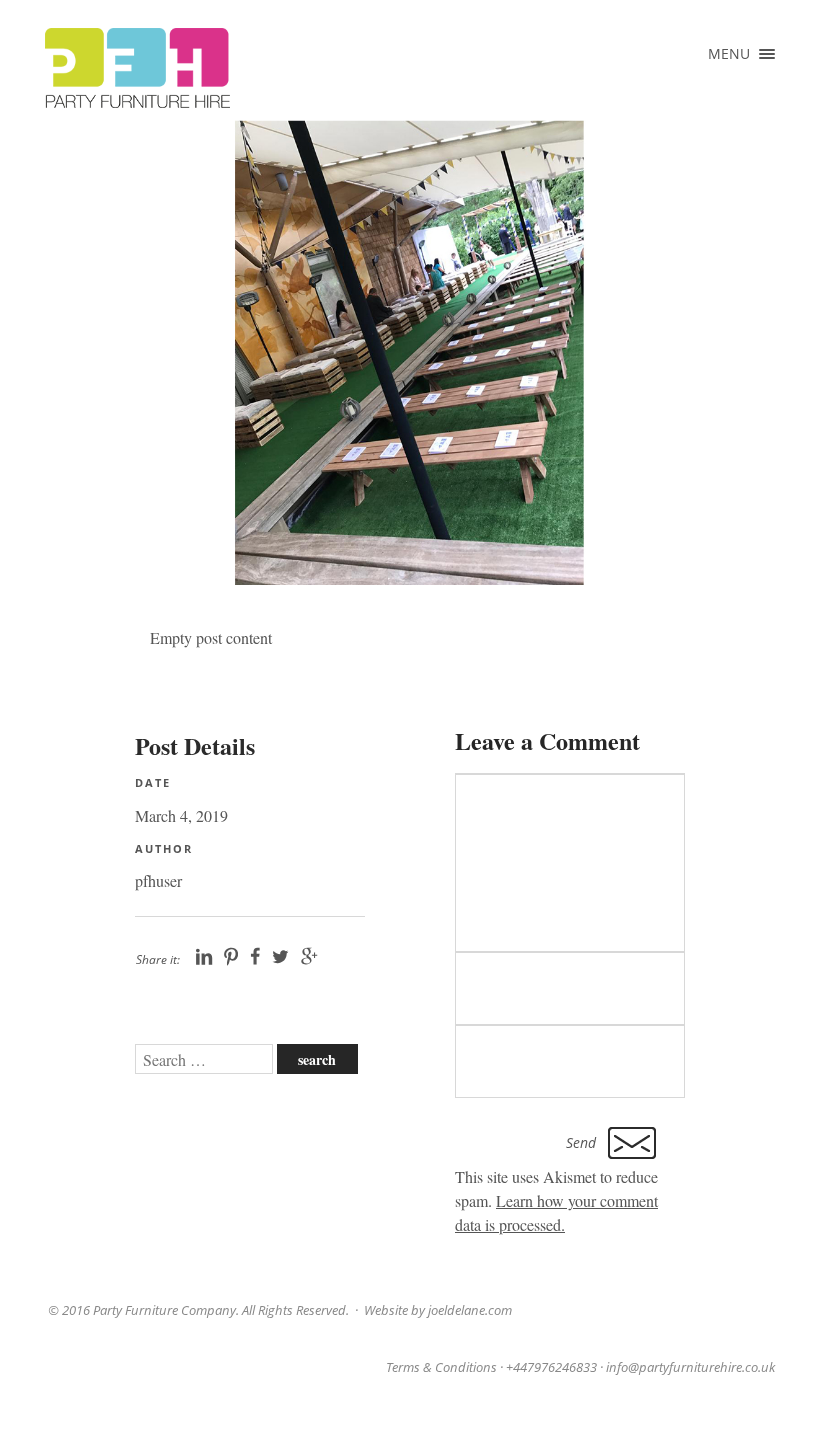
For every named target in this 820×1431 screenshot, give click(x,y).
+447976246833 (551, 1367)
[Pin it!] (231, 957)
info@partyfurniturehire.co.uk (690, 1367)
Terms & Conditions (441, 1367)
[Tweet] (280, 957)
